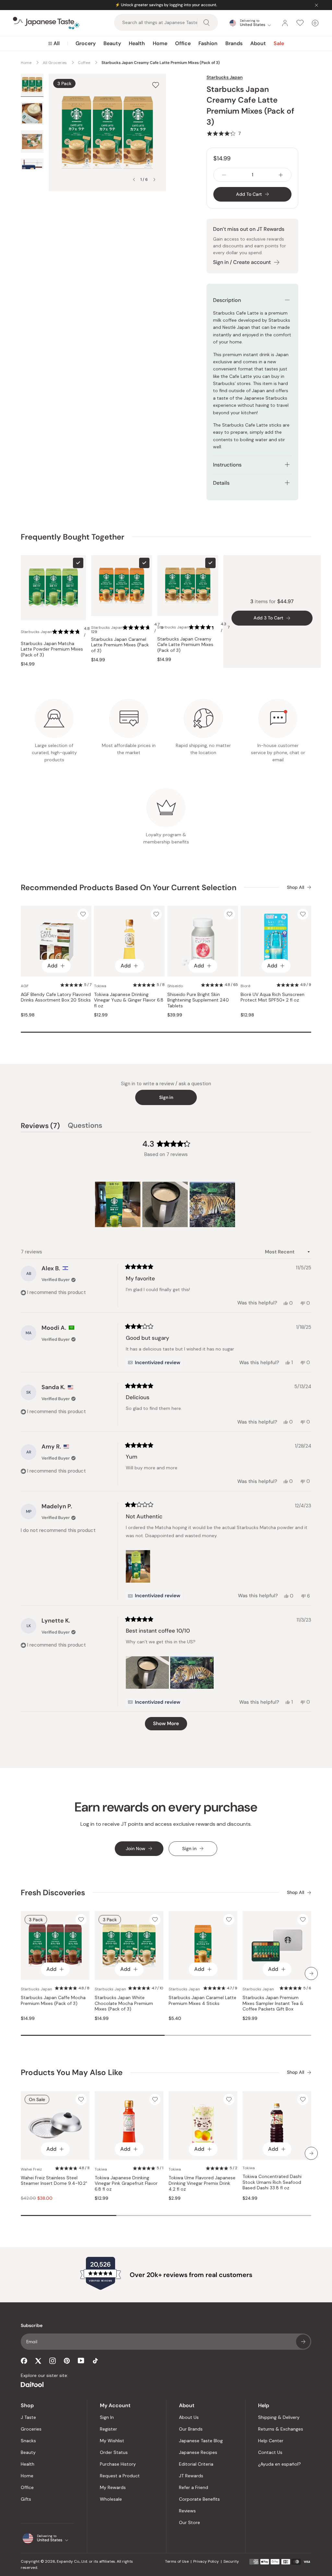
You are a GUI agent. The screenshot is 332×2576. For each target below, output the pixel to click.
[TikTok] (95, 2361)
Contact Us (270, 2452)
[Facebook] (24, 2361)
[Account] (285, 23)
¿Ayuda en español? (279, 2464)
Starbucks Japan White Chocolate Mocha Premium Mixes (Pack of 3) (124, 2003)
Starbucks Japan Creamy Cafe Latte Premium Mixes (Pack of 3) (185, 645)
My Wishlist (112, 2441)
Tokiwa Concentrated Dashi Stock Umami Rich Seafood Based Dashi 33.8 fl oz (272, 2182)
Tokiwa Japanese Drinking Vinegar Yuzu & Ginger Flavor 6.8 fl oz (129, 1000)
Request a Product (120, 2476)
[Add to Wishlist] (156, 85)
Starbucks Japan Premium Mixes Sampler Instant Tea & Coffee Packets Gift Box (273, 2003)
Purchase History (118, 2464)
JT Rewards (191, 2476)
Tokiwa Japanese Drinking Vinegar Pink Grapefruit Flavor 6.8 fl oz (126, 2184)
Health (137, 43)
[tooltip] (154, 1363)
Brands (234, 43)
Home (160, 43)
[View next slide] (154, 180)
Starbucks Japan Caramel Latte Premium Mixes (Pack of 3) (120, 645)
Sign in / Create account (242, 262)
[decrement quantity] (224, 175)
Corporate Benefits (199, 2499)
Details (221, 483)
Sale (279, 43)
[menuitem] (54, 44)
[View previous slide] (134, 180)
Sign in (166, 1097)
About (258, 43)
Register (108, 2429)
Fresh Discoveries (53, 1892)
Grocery (86, 43)
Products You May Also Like (72, 2072)
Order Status (114, 2452)
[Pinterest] (67, 2361)
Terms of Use (177, 2561)
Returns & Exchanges (281, 2429)
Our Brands (191, 2429)
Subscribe (303, 2342)
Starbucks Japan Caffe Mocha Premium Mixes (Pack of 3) (53, 2001)
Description (227, 300)
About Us (189, 2417)
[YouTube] (81, 2361)
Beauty (112, 43)
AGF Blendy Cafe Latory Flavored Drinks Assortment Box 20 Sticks (56, 997)
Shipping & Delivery (279, 2417)
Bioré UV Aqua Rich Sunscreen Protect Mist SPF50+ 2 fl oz (273, 997)
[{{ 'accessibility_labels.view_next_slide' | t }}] (311, 1973)
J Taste (28, 2417)
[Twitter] (38, 2361)
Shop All (296, 887)
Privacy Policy (206, 2561)
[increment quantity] (281, 175)
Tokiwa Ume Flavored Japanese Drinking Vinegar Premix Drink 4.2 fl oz (202, 2184)
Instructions (227, 465)
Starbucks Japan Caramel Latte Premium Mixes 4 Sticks (202, 2001)
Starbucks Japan (225, 77)
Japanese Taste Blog (201, 2441)
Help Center (271, 2441)
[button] (224, 133)
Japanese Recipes (198, 2452)
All (57, 43)
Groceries (31, 2429)
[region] (166, 1204)
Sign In (107, 2417)
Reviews (187, 2511)
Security (231, 2561)
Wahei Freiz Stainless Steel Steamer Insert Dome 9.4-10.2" (54, 2181)
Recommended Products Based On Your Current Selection (129, 887)
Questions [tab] (85, 1126)
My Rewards (113, 2487)
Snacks (28, 2441)
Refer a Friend (194, 2487)
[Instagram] (53, 2361)
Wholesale (111, 2499)
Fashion (208, 43)
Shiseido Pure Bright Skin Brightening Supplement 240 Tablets (198, 1000)
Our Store (190, 2522)
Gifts (26, 2499)
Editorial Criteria (196, 2464)
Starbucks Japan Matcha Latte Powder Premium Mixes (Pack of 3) (52, 649)
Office (183, 43)
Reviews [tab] (40, 1126)
